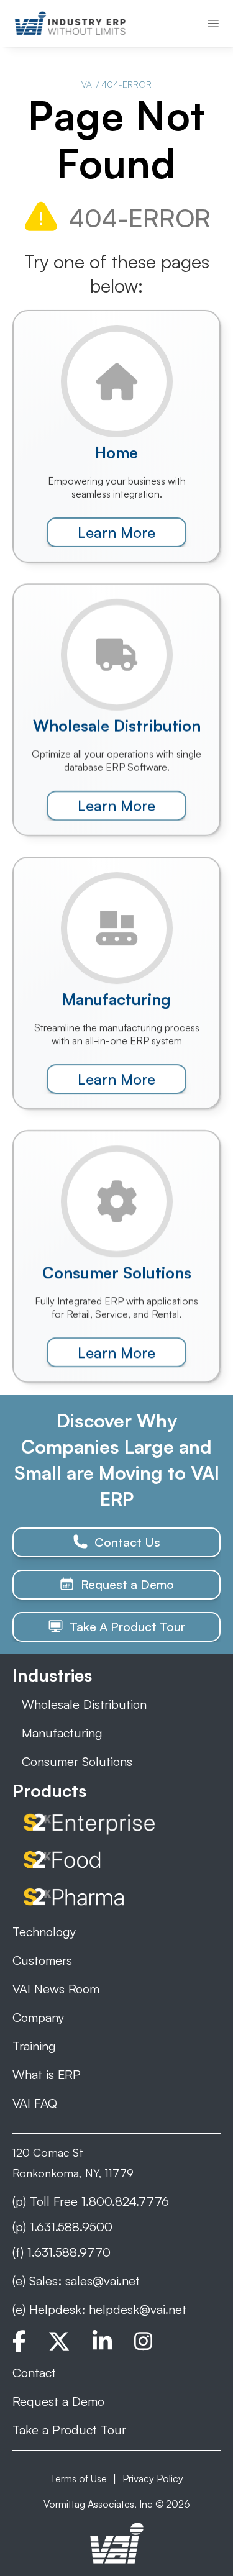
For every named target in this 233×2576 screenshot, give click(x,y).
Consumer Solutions (77, 1761)
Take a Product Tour (69, 2430)
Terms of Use (78, 2478)
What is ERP (47, 2074)
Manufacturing (62, 1733)
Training (34, 2046)
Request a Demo (58, 2401)
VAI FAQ (35, 2103)
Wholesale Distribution (84, 1704)
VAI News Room (56, 1989)
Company (38, 2017)
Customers (42, 1960)
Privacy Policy (153, 2478)
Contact (34, 2373)
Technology (44, 1932)
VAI (88, 84)
